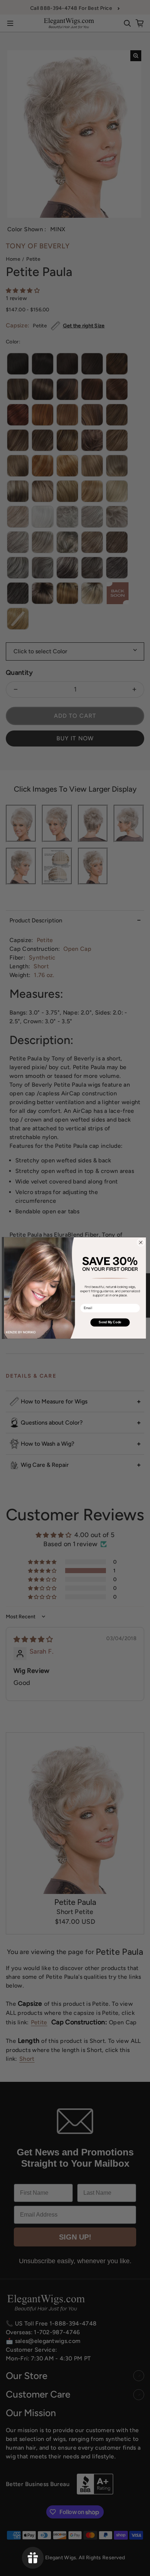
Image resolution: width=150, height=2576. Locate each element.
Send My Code (110, 1322)
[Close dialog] (141, 1242)
